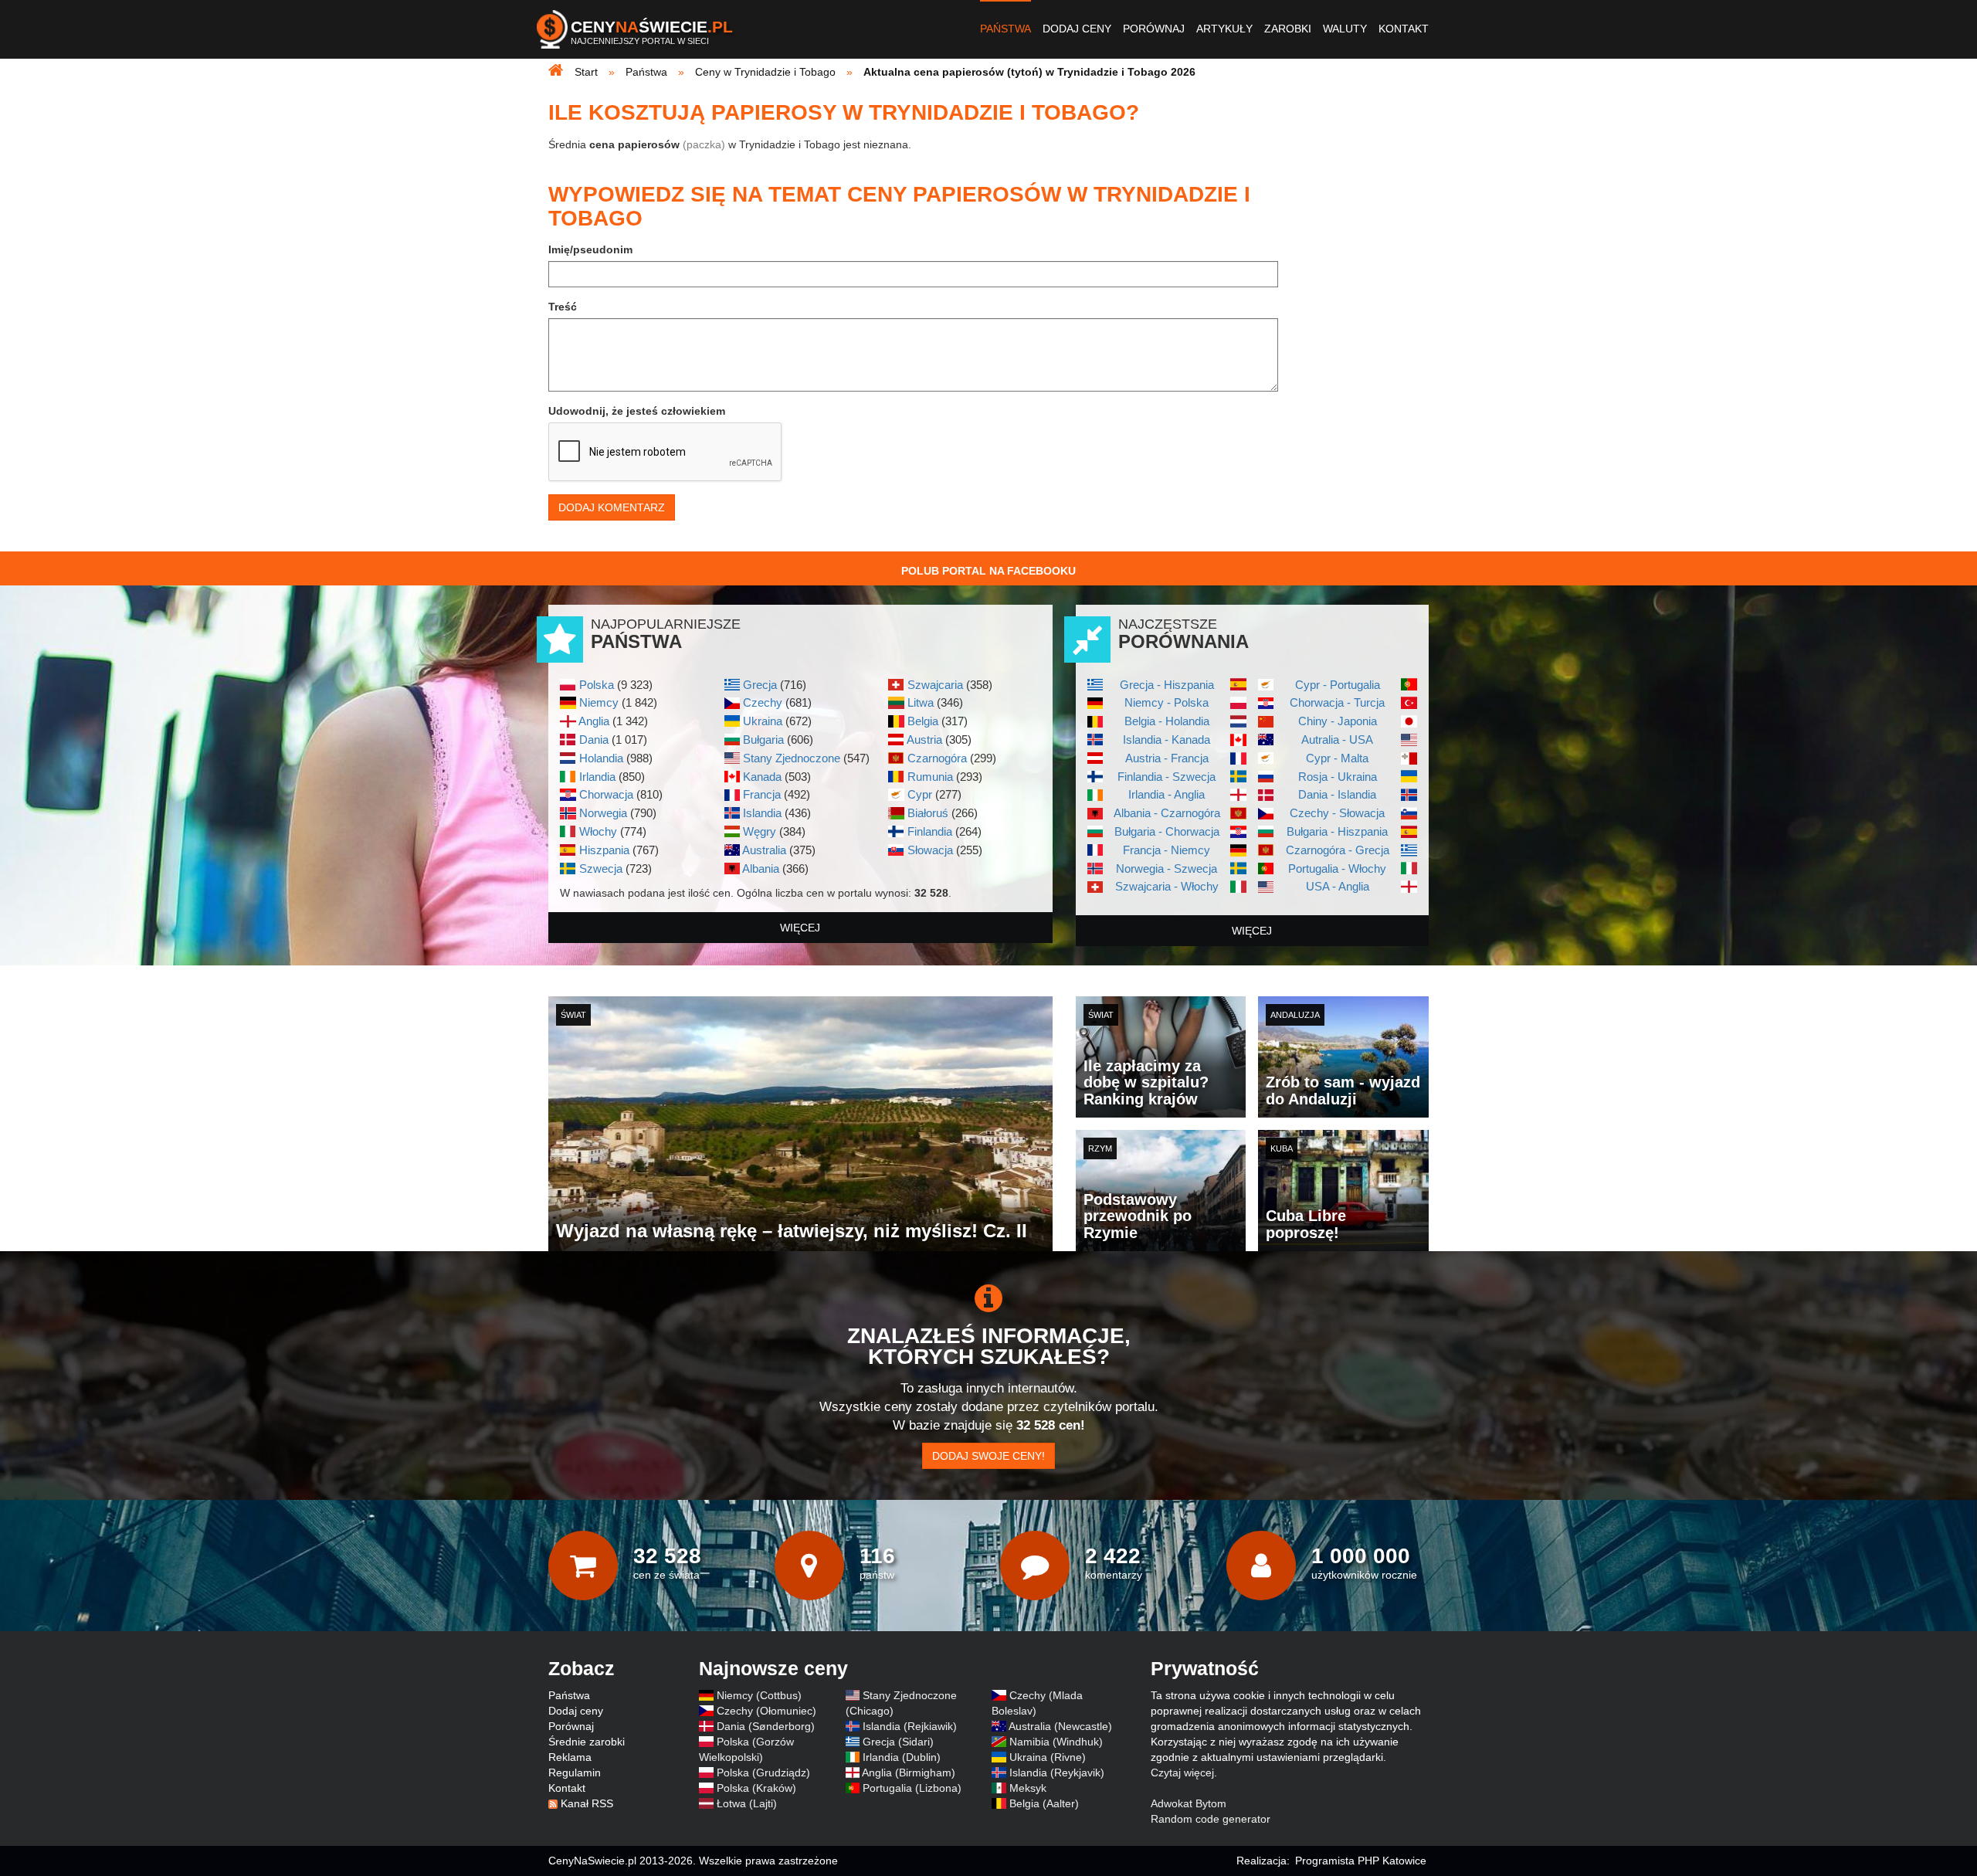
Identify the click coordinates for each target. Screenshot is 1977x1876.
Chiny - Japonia (1338, 721)
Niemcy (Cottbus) (759, 1695)
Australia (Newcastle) (1060, 1726)
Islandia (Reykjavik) (1057, 1773)
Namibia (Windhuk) (1056, 1742)
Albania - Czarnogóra (1167, 813)
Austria (924, 740)
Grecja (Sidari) (898, 1742)
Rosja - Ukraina (1338, 777)
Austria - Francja (1167, 758)
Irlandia (597, 777)
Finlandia (930, 831)
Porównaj (1154, 29)
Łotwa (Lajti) (747, 1803)
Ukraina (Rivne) (1048, 1757)
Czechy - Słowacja (1337, 813)
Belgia (923, 721)
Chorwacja (606, 794)
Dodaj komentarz (612, 507)
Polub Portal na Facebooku (988, 571)
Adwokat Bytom (1189, 1803)
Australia (764, 850)
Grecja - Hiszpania (1167, 685)
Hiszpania (604, 850)
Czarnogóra (937, 758)
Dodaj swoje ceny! (988, 1456)
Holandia (601, 758)
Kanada (762, 777)
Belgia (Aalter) (1044, 1803)
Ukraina (763, 721)
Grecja (760, 685)
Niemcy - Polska (1167, 702)
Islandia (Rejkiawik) (910, 1726)
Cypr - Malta (1337, 758)
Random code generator (1211, 1819)
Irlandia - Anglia (1167, 794)
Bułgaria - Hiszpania (1337, 831)
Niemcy (599, 702)
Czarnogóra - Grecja (1338, 850)
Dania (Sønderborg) (766, 1726)
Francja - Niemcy (1167, 850)
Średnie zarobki (587, 1742)
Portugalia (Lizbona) (912, 1788)
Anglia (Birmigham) (909, 1773)
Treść (563, 307)
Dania (594, 740)
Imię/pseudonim (590, 249)
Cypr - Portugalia (1338, 685)
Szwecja (601, 868)
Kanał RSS (587, 1803)
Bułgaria (763, 740)
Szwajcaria (935, 685)
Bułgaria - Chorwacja (1167, 831)
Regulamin (575, 1773)
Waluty (1345, 29)
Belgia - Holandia (1167, 721)
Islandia (762, 813)
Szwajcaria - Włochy (1167, 886)
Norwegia (603, 813)
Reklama (570, 1757)
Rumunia (930, 777)
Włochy (598, 831)
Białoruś (928, 813)
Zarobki (1288, 29)
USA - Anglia (1338, 886)
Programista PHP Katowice (1361, 1861)
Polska (597, 685)
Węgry (760, 831)
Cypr (920, 794)
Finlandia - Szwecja (1167, 777)
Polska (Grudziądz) (763, 1773)
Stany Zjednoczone (792, 758)
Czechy (763, 702)
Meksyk (1028, 1788)
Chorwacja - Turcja (1337, 702)
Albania (761, 868)
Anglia (594, 721)
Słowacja (930, 850)
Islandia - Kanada (1167, 740)
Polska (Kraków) (756, 1788)
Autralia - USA (1337, 740)
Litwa (921, 702)
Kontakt (1404, 29)
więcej (800, 928)
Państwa (1005, 29)
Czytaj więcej (1182, 1773)
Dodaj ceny (1077, 29)
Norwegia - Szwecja (1167, 868)
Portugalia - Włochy (1337, 868)
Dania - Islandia (1337, 794)
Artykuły (1224, 29)
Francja (762, 794)
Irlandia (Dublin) (902, 1757)
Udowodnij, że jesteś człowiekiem (637, 411)
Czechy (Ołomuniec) (766, 1711)
